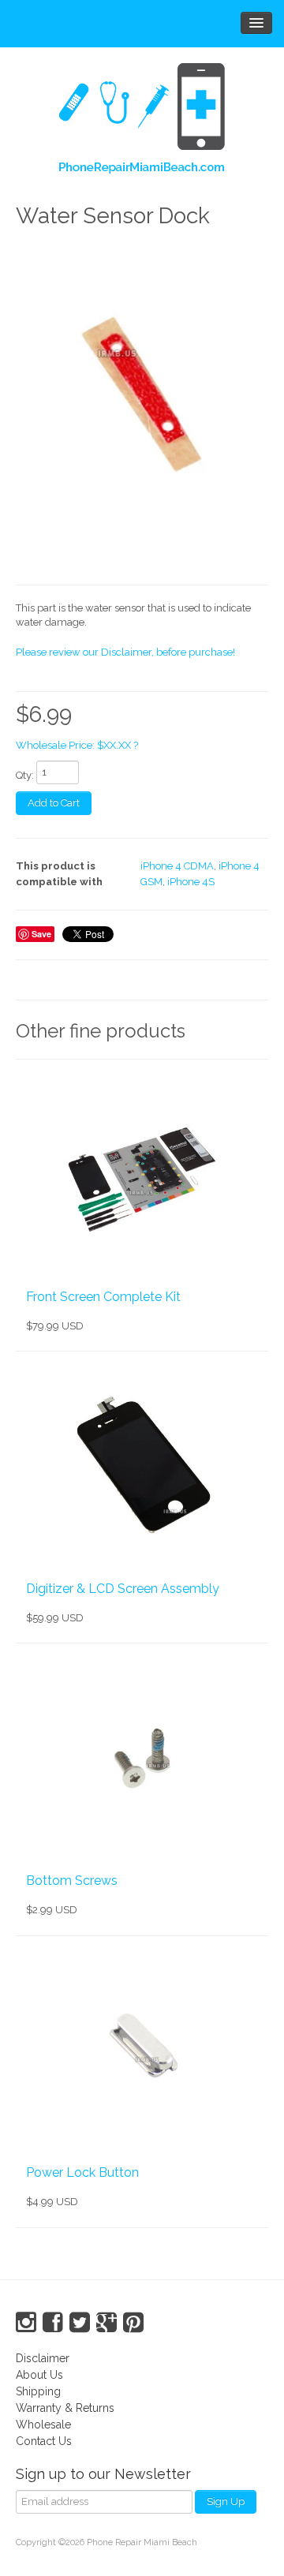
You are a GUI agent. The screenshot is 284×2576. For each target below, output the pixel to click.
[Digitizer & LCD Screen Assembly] (142, 1465)
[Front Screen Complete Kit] (142, 1173)
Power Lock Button (82, 2172)
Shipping (38, 2391)
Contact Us (44, 2441)
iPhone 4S (191, 882)
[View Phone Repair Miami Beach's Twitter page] (80, 2323)
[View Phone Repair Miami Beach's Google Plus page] (106, 2323)
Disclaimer (43, 2358)
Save (41, 934)
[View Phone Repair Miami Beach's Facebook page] (53, 2323)
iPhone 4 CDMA (177, 866)
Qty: (25, 775)
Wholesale (43, 2425)
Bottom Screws (72, 1881)
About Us (39, 2375)
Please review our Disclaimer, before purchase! (125, 652)
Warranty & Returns (65, 2408)
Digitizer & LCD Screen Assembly (123, 1589)
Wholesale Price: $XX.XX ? (77, 745)
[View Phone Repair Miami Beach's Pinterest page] (133, 2323)
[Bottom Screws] (142, 1757)
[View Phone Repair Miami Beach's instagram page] (26, 2323)
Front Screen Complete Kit (103, 1297)
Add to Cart (54, 803)
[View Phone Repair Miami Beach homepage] (142, 122)
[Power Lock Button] (142, 2050)
